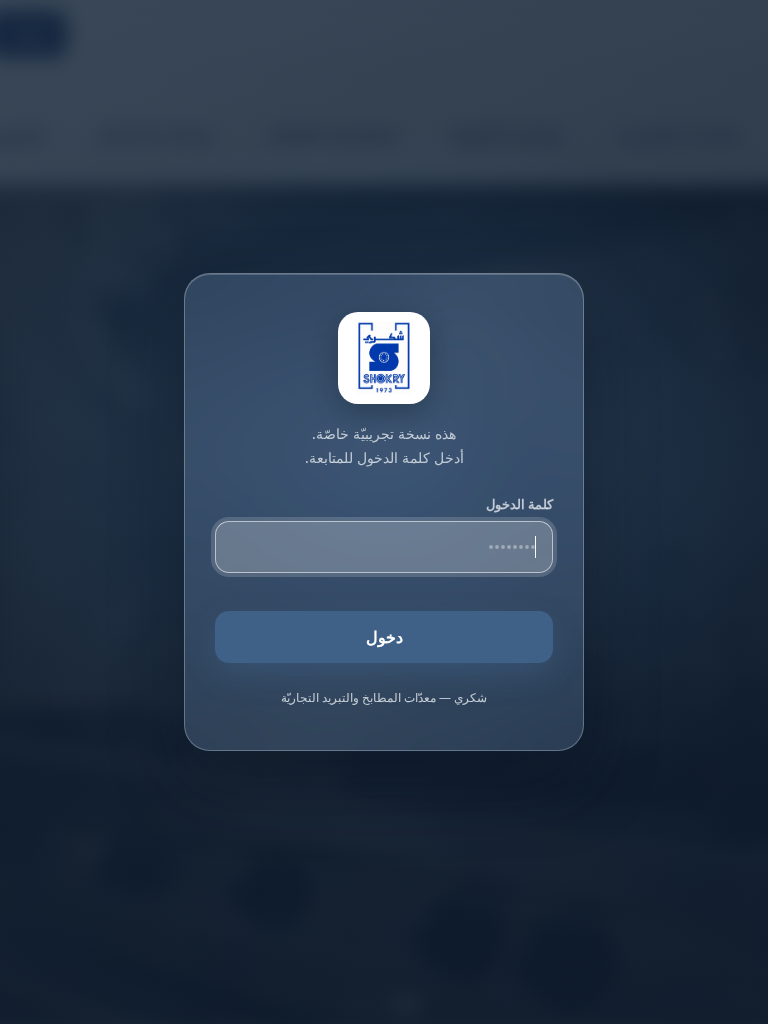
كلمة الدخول (519, 504)
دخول (384, 637)
